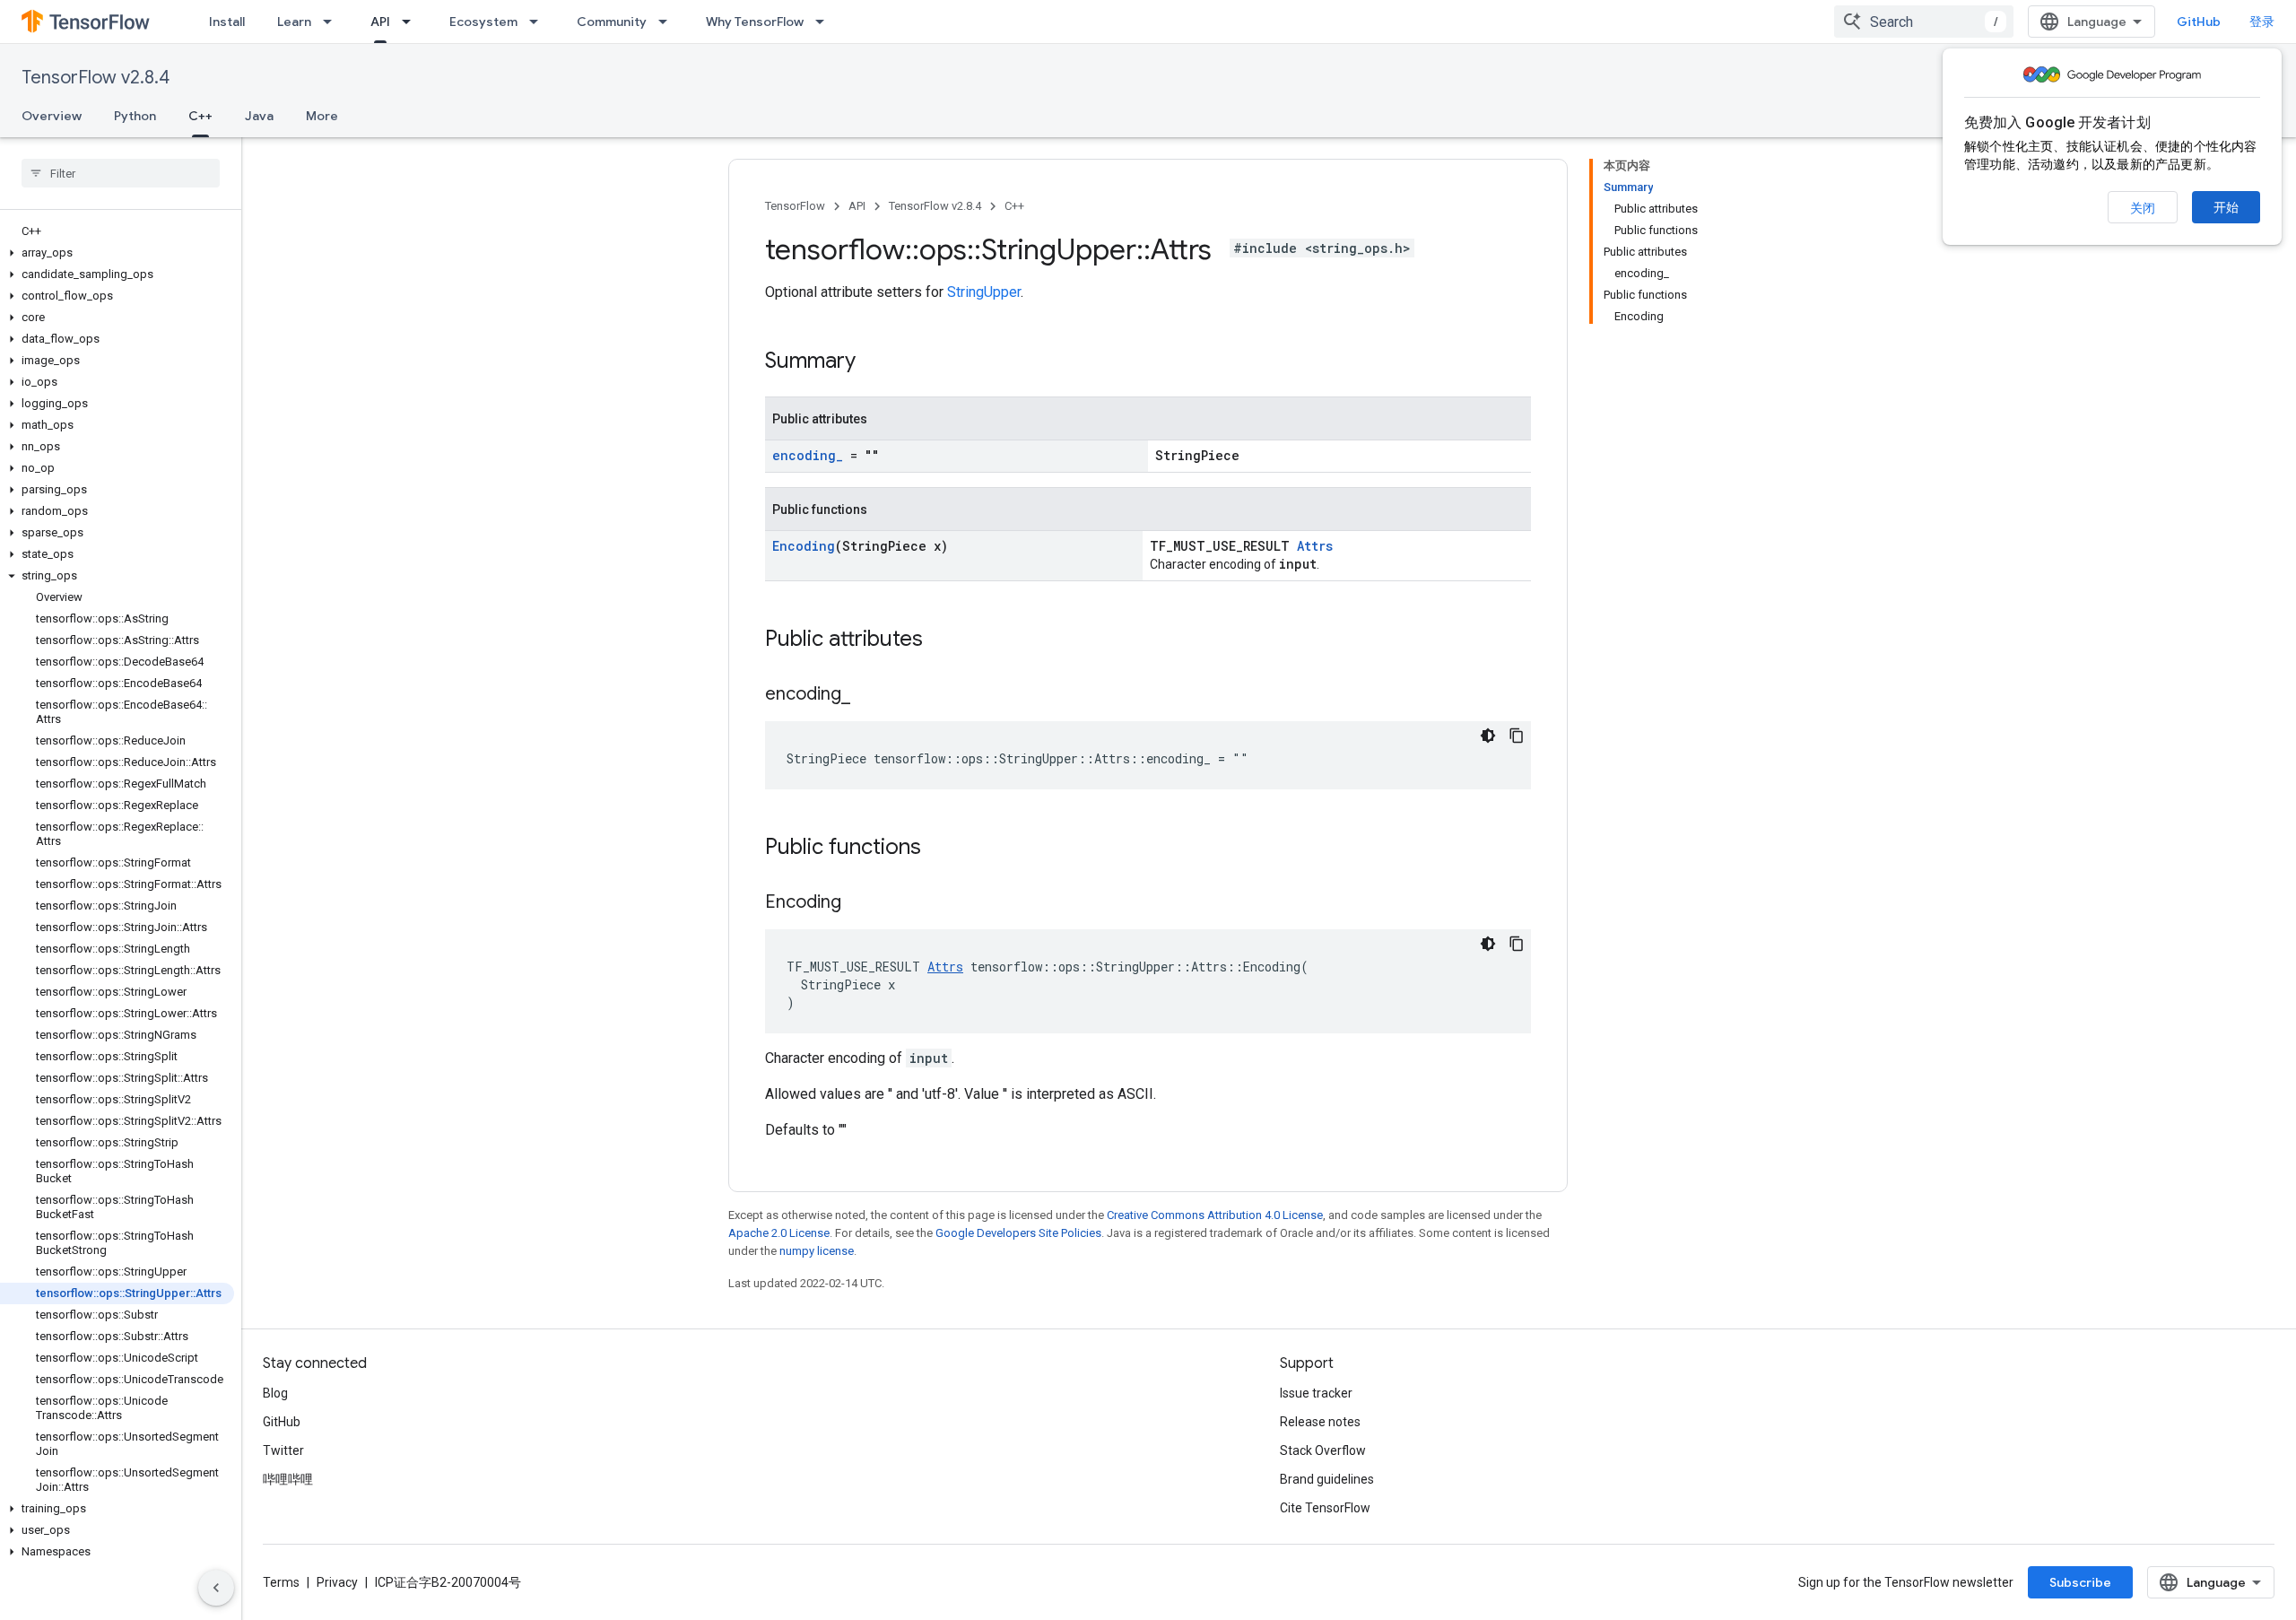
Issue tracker (1316, 1393)
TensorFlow (795, 206)
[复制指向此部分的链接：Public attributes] (941, 640)
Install (227, 22)
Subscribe (2080, 1582)
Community (612, 22)
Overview (52, 116)
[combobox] (1924, 22)
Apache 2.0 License (779, 1233)
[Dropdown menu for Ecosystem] (539, 22)
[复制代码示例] (1517, 736)
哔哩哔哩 (288, 1479)
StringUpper (984, 292)
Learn (294, 22)
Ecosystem (483, 22)
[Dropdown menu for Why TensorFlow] (825, 22)
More (322, 116)
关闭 (2143, 208)
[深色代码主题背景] (1488, 736)
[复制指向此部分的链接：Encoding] (859, 903)
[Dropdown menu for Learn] (333, 22)
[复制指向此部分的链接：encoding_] (868, 695)
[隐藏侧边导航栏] (216, 1588)
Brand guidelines (1327, 1479)
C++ (200, 116)
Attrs (1315, 546)
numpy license (817, 1251)
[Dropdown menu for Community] (668, 22)
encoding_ (808, 455)
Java (259, 116)
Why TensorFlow (755, 22)
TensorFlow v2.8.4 (96, 78)
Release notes (1320, 1422)
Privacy (337, 1582)
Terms (281, 1582)
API (380, 22)
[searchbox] (121, 173)
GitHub (2199, 22)
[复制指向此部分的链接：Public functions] (939, 849)
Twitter (283, 1450)
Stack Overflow (1323, 1450)
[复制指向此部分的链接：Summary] (874, 362)
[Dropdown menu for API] (412, 22)
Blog (275, 1393)
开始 (2226, 207)
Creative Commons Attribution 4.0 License (1215, 1215)
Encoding (804, 546)
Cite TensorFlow (1325, 1508)
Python (135, 116)
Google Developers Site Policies (1018, 1233)
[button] (117, 253)
